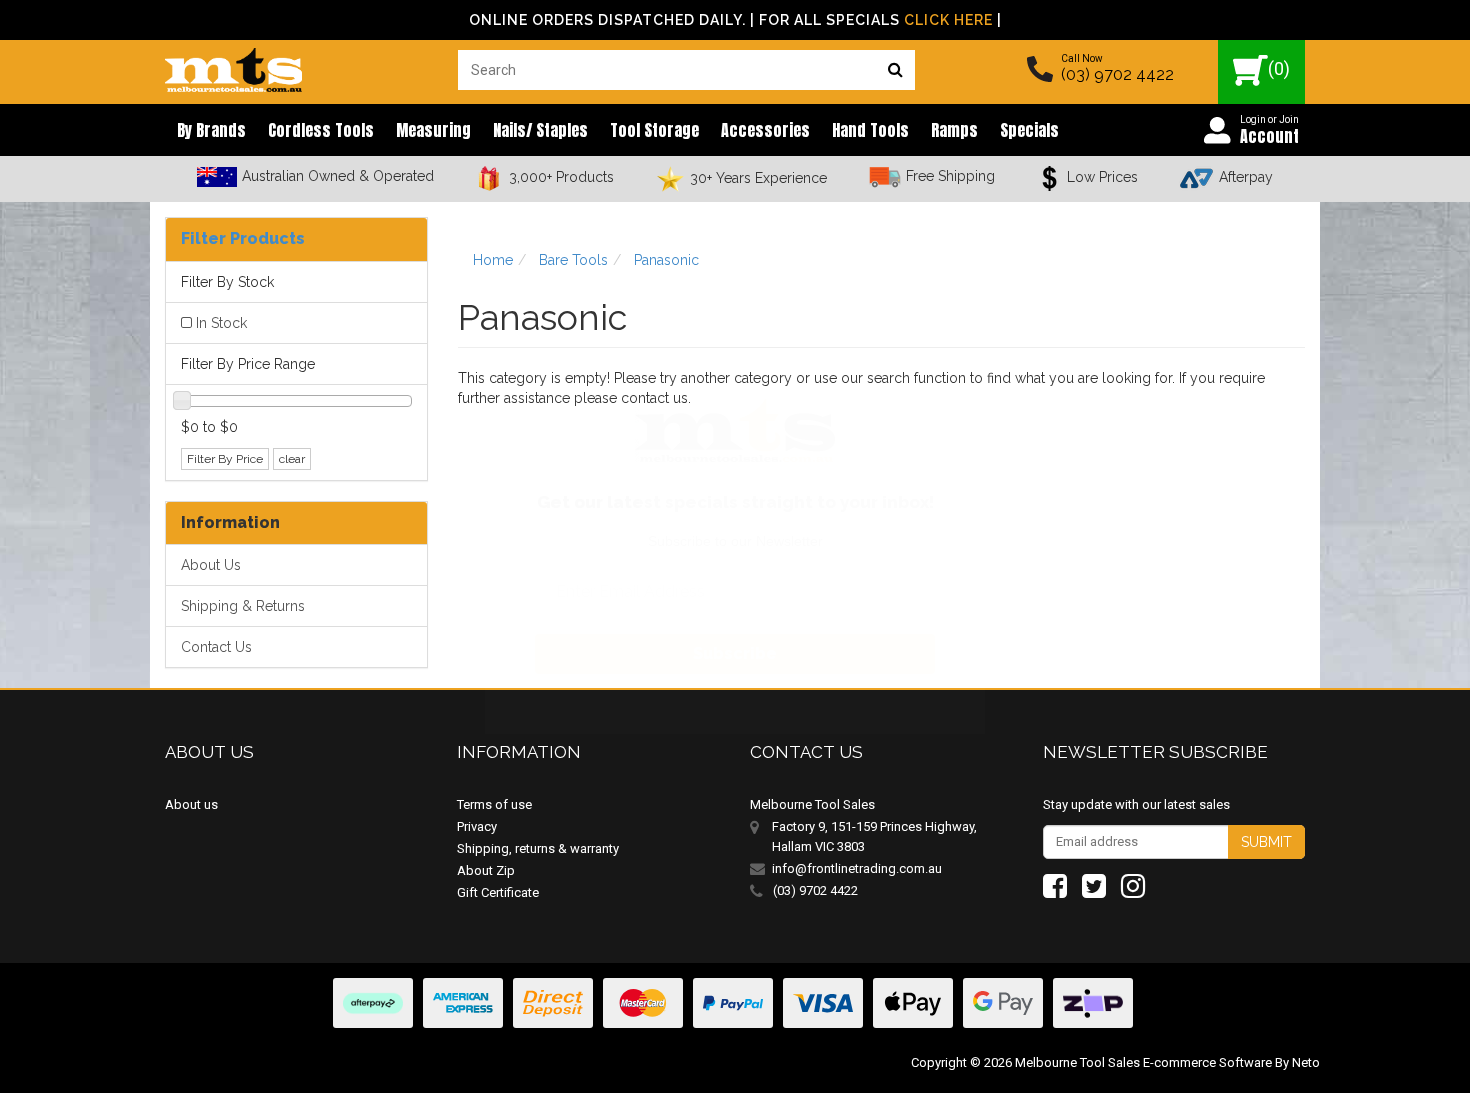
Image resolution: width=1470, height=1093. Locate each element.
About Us (211, 565)
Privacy (477, 826)
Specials (1029, 130)
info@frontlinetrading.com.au (857, 868)
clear (292, 459)
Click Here (948, 20)
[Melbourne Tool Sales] (233, 65)
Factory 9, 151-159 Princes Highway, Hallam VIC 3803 (874, 836)
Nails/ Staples (540, 130)
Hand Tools (870, 130)
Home (493, 260)
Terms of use (494, 804)
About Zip (486, 870)
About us (191, 804)
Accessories (765, 130)
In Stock (221, 323)
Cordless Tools (321, 130)
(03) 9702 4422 (1117, 74)
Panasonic (666, 260)
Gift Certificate (498, 892)
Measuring (433, 130)
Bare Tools (573, 260)
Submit (1266, 842)
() (1279, 68)
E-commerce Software (1207, 1062)
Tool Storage (654, 130)
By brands (211, 130)
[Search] (895, 70)
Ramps (954, 130)
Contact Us (216, 647)
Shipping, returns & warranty (538, 848)
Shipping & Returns (243, 606)
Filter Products (243, 238)
